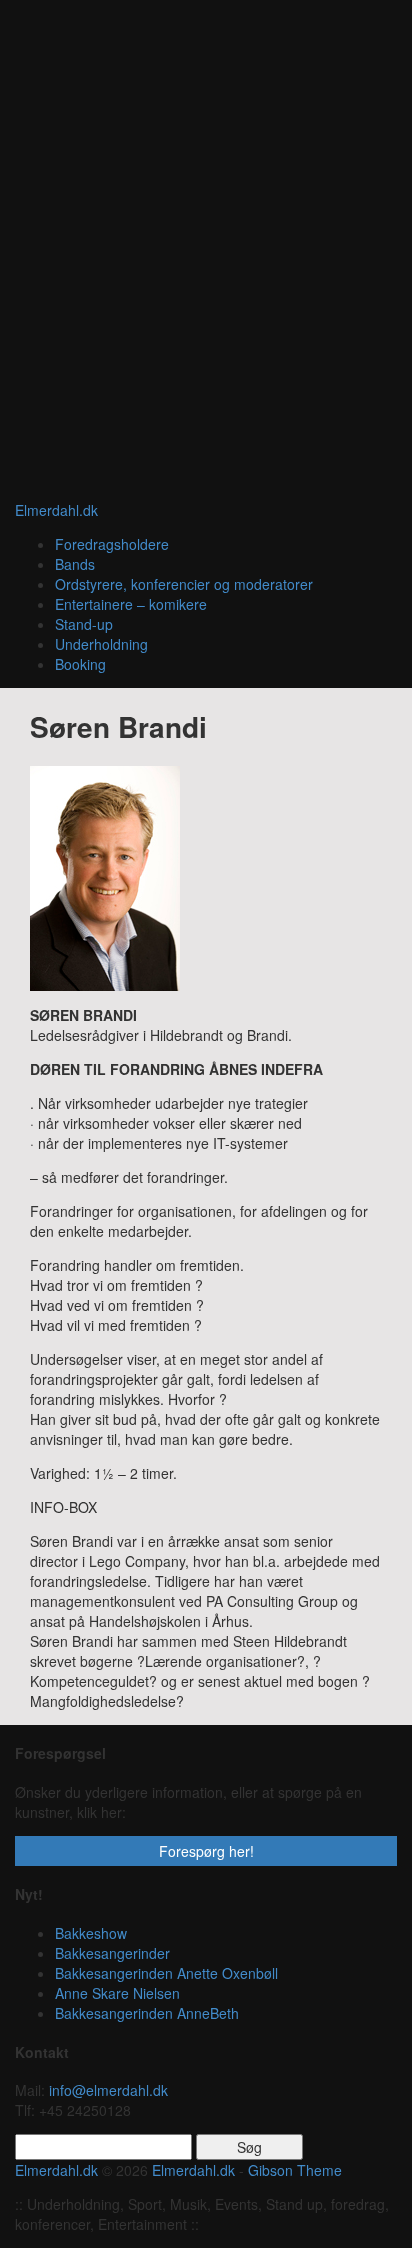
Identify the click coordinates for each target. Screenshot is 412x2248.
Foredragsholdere (112, 544)
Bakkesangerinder (112, 1953)
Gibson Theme (295, 2170)
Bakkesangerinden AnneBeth (147, 2013)
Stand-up (84, 624)
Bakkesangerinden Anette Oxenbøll (166, 1973)
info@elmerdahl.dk (108, 2090)
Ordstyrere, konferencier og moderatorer (184, 584)
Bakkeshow (91, 1933)
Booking (80, 664)
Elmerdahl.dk (56, 510)
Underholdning (101, 644)
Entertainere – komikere (131, 604)
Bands (75, 564)
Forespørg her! (206, 1851)
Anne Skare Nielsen (117, 1993)
